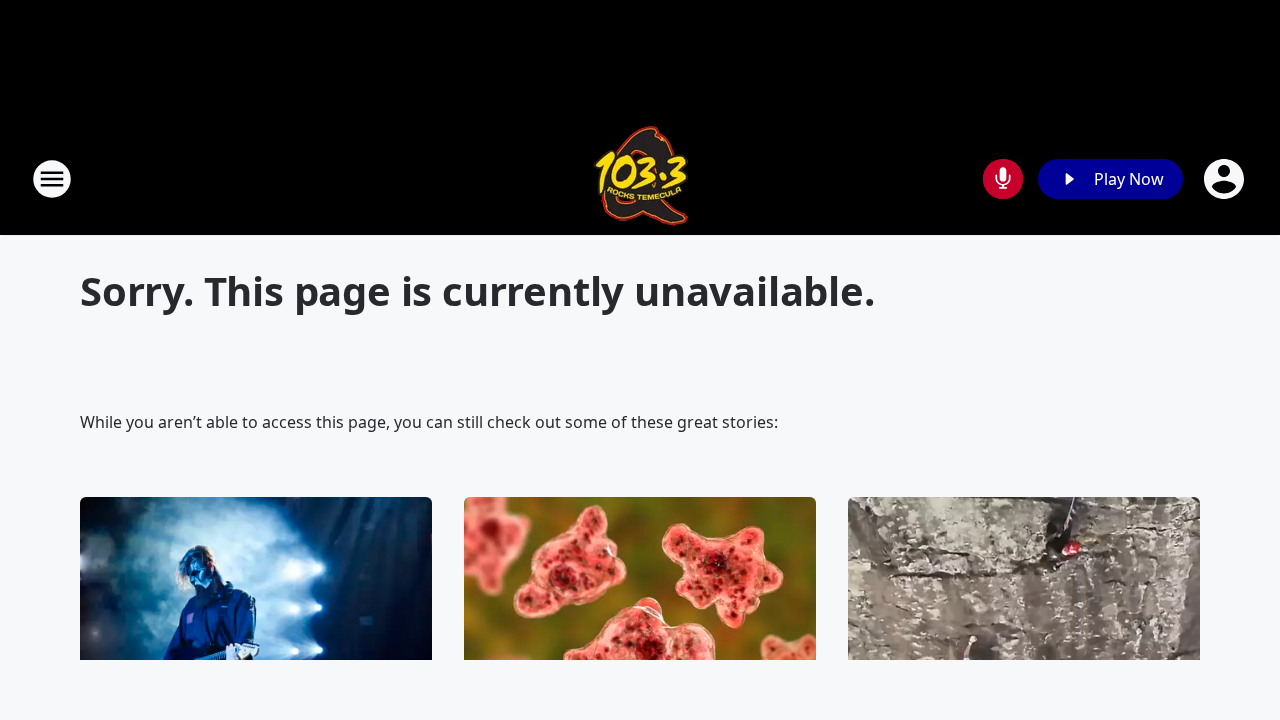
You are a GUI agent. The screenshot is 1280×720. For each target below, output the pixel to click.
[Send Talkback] (1003, 179)
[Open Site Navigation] (52, 179)
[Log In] (1226, 179)
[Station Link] (640, 178)
